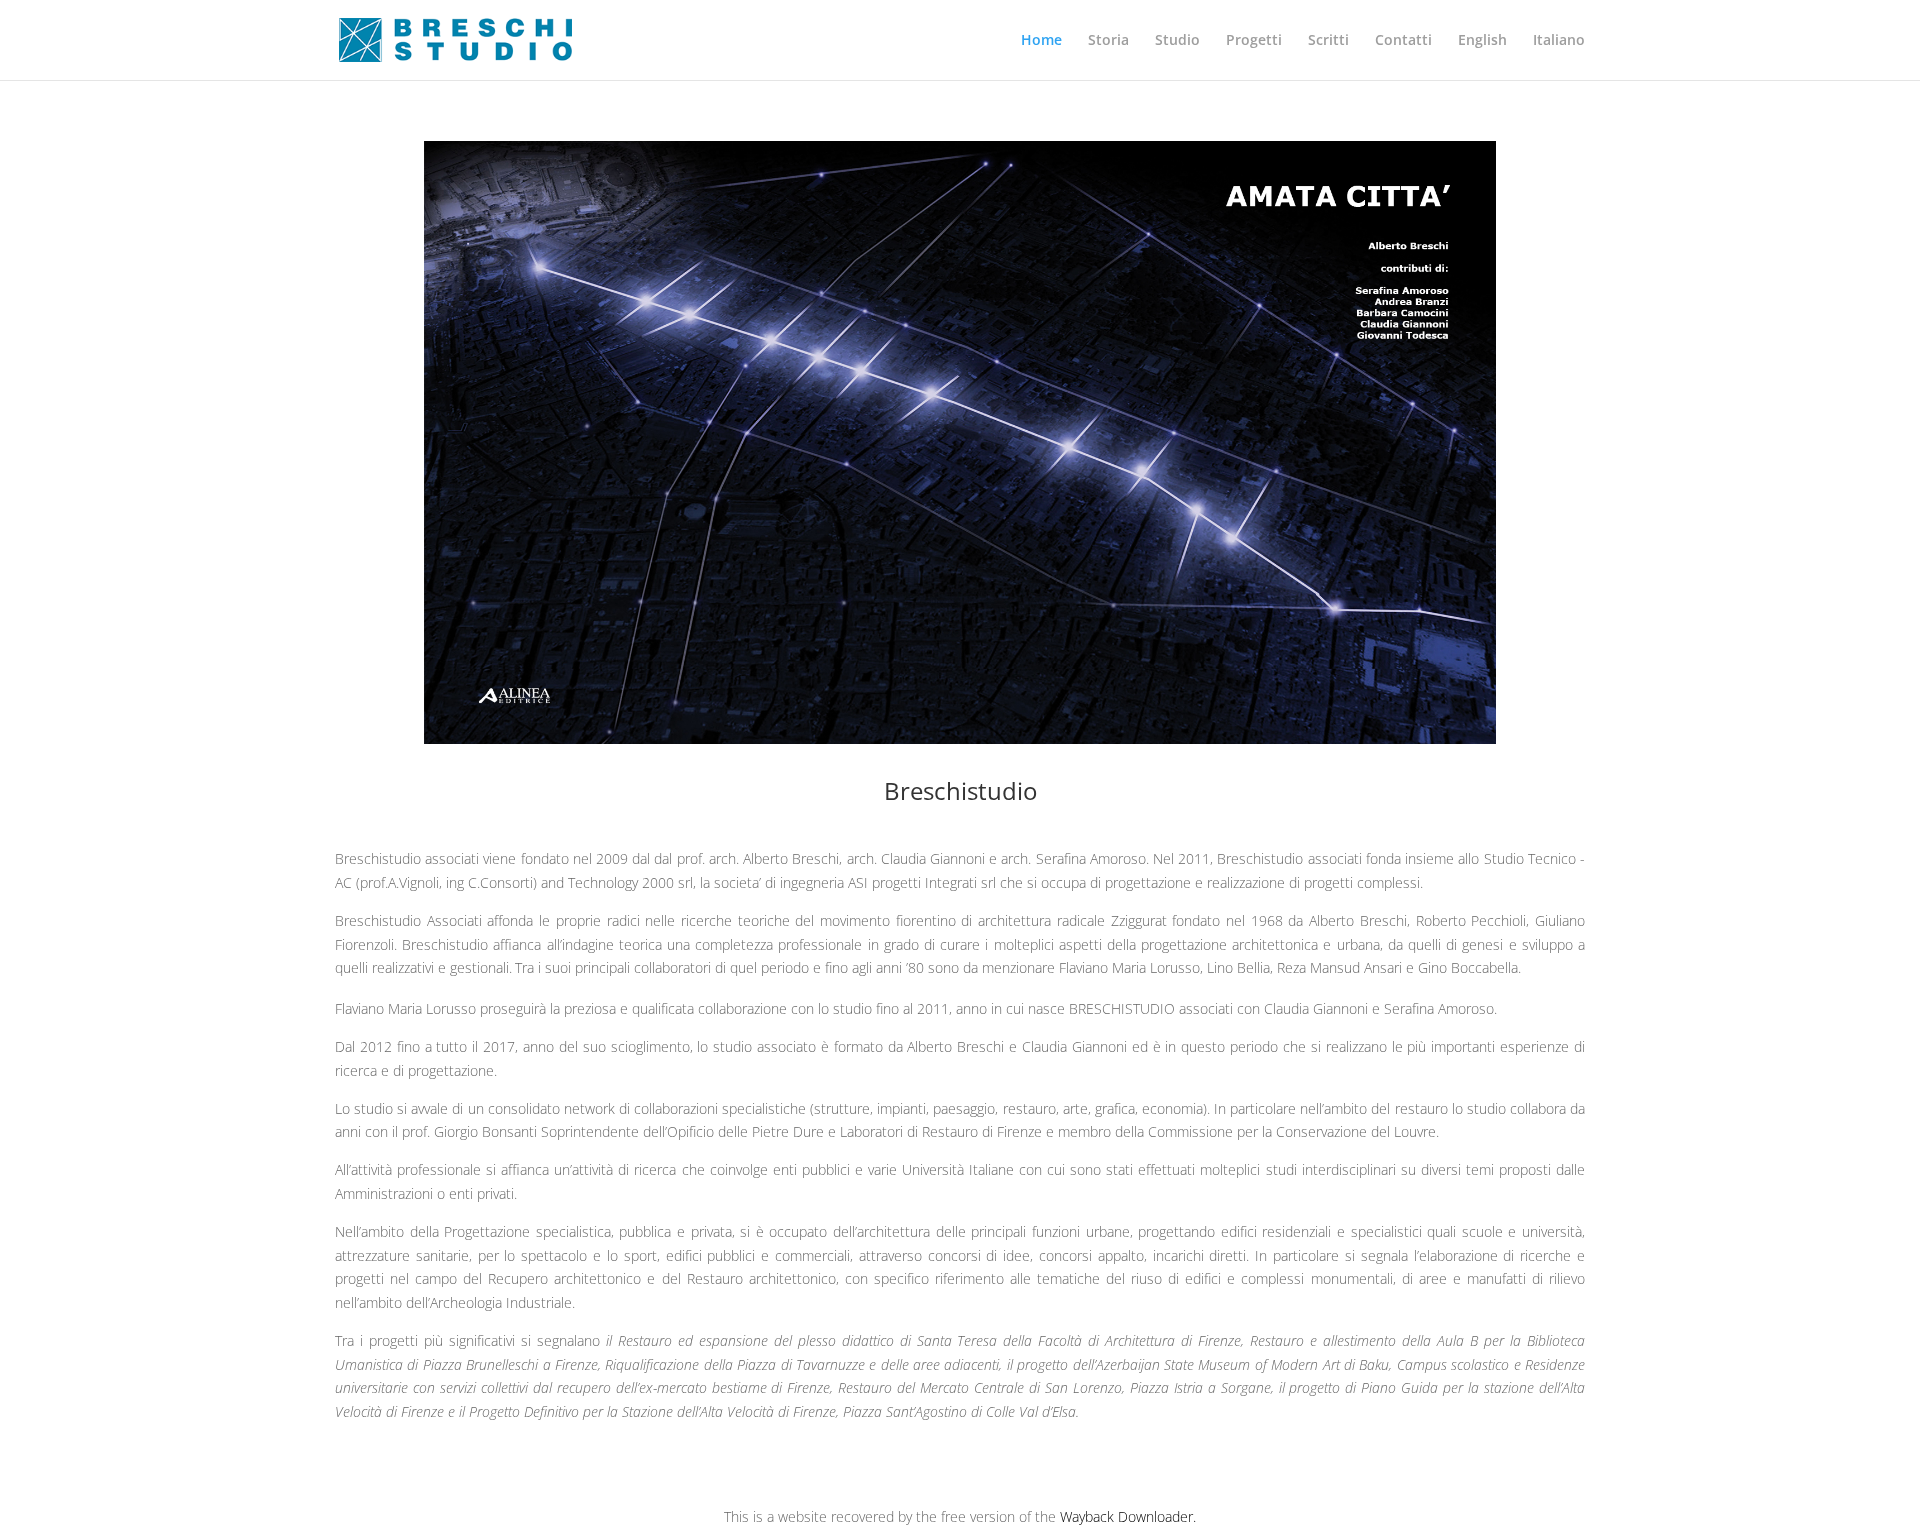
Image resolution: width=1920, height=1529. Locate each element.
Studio (1177, 41)
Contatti (1403, 41)
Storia (1108, 41)
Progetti (1254, 41)
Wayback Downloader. (1128, 1516)
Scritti (1328, 41)
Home (1041, 41)
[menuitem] (1482, 56)
